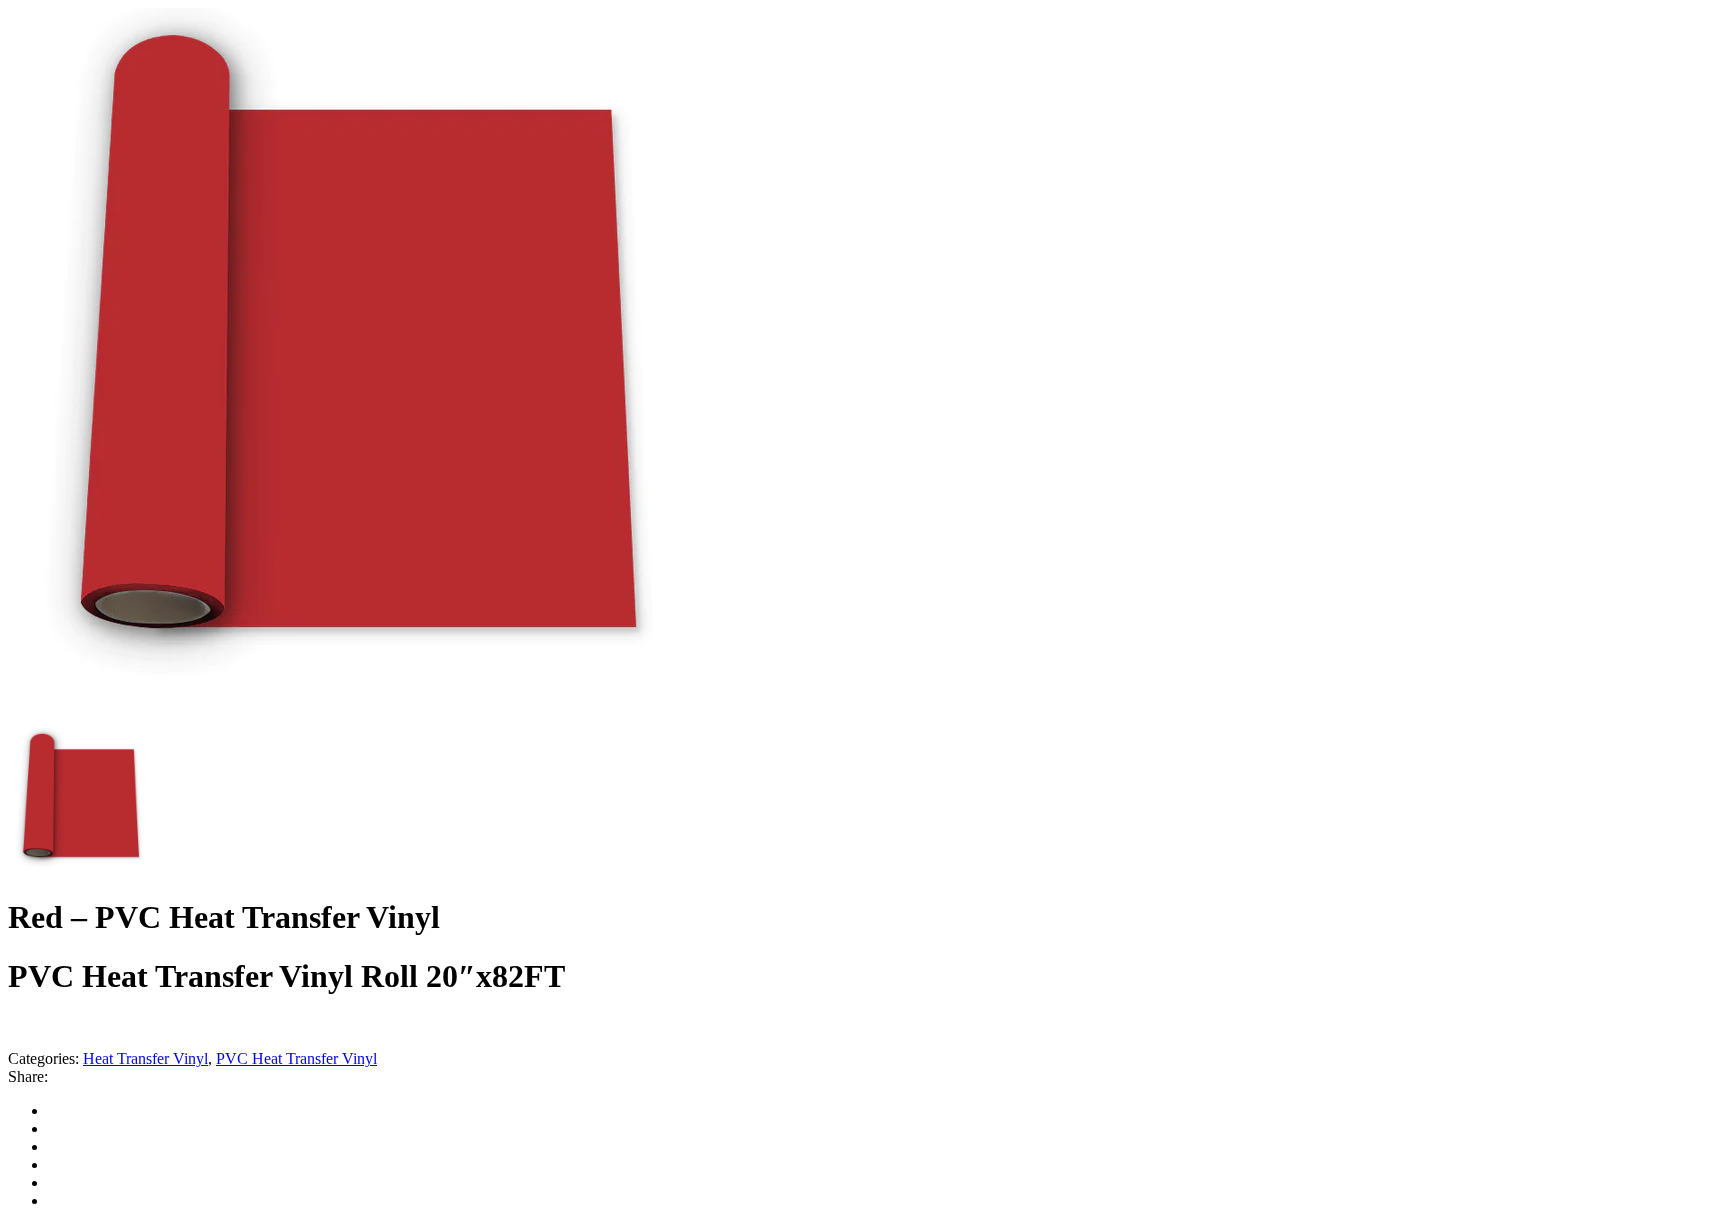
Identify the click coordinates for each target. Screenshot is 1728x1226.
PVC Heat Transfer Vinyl (296, 1058)
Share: (28, 1076)
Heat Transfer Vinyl (145, 1058)
